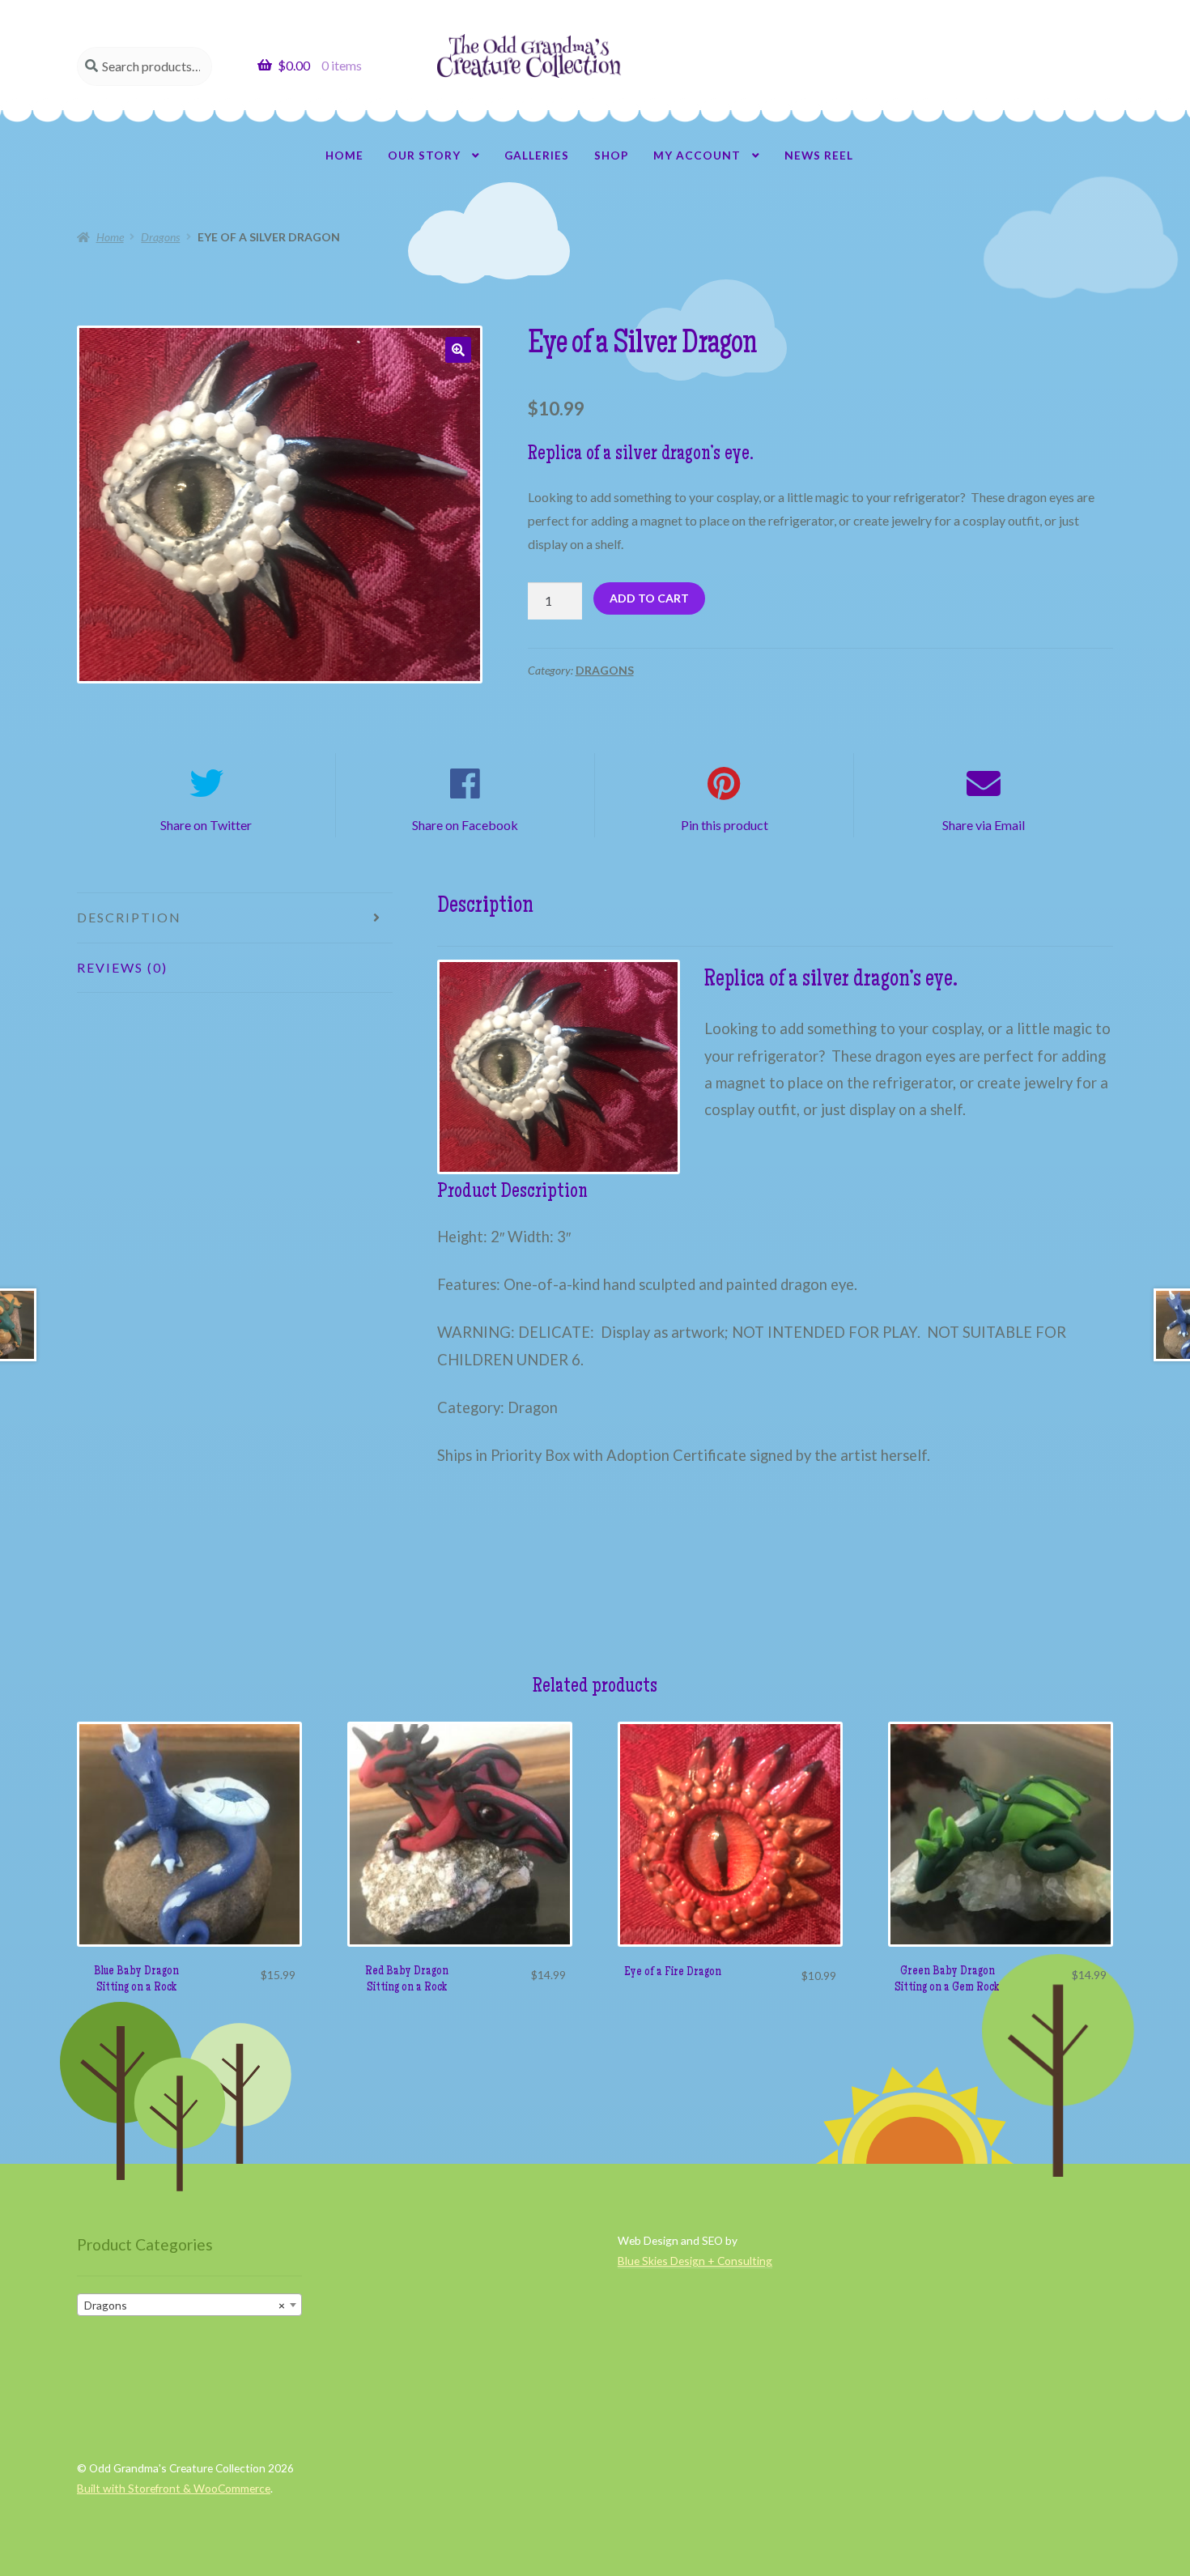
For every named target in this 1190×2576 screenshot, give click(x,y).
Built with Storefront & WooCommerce (174, 2488)
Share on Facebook (465, 825)
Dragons (160, 237)
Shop (612, 155)
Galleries (537, 155)
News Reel (819, 155)
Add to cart (649, 598)
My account (697, 155)
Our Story (424, 155)
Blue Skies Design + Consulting (695, 2261)
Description (129, 917)
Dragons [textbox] (185, 2305)
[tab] (235, 918)
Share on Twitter (206, 825)
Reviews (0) (122, 967)
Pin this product (725, 825)
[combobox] (189, 2305)
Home (344, 155)
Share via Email (984, 825)
